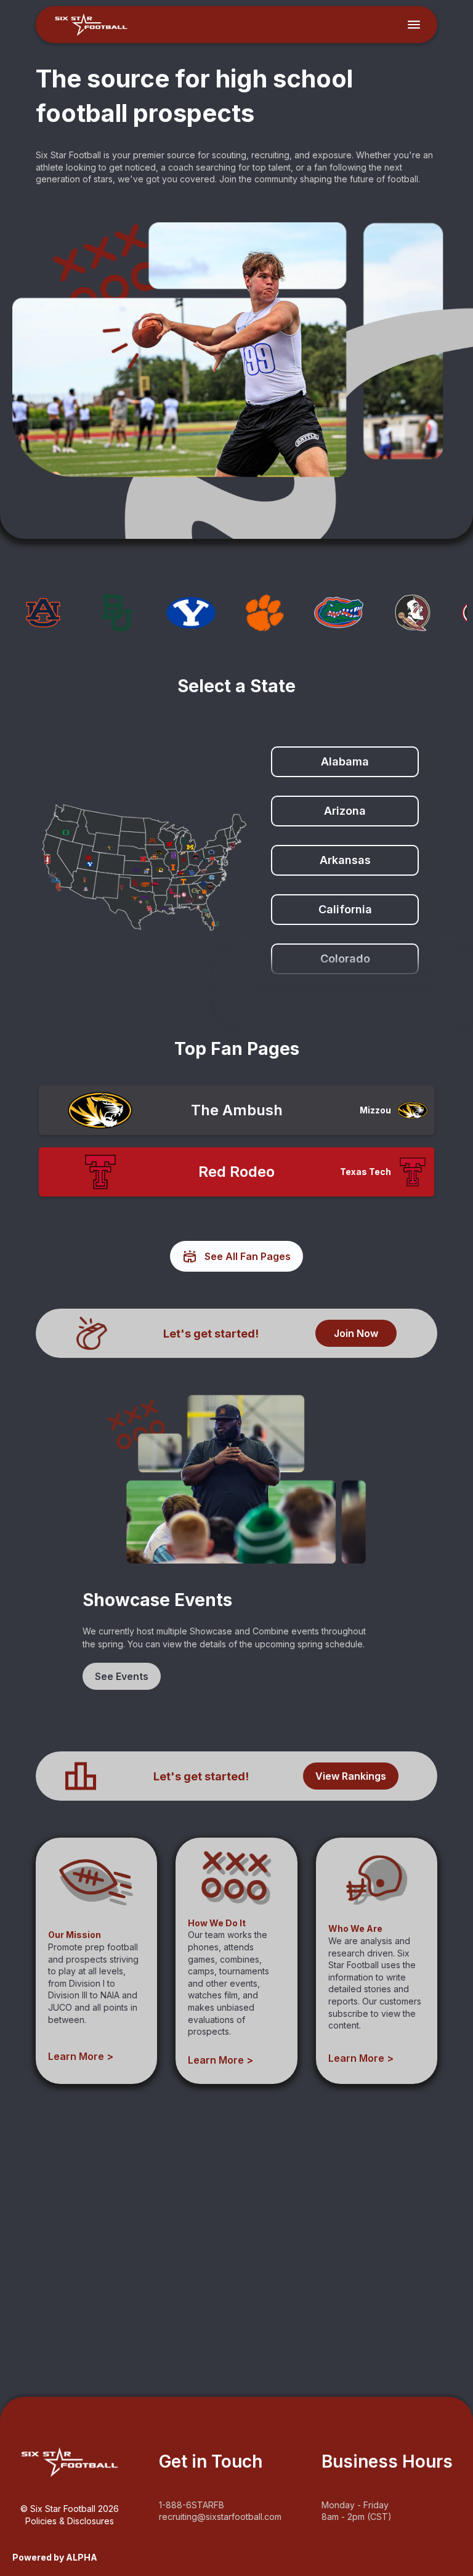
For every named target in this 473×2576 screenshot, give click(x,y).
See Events (122, 1676)
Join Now (356, 1333)
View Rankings (351, 1776)
